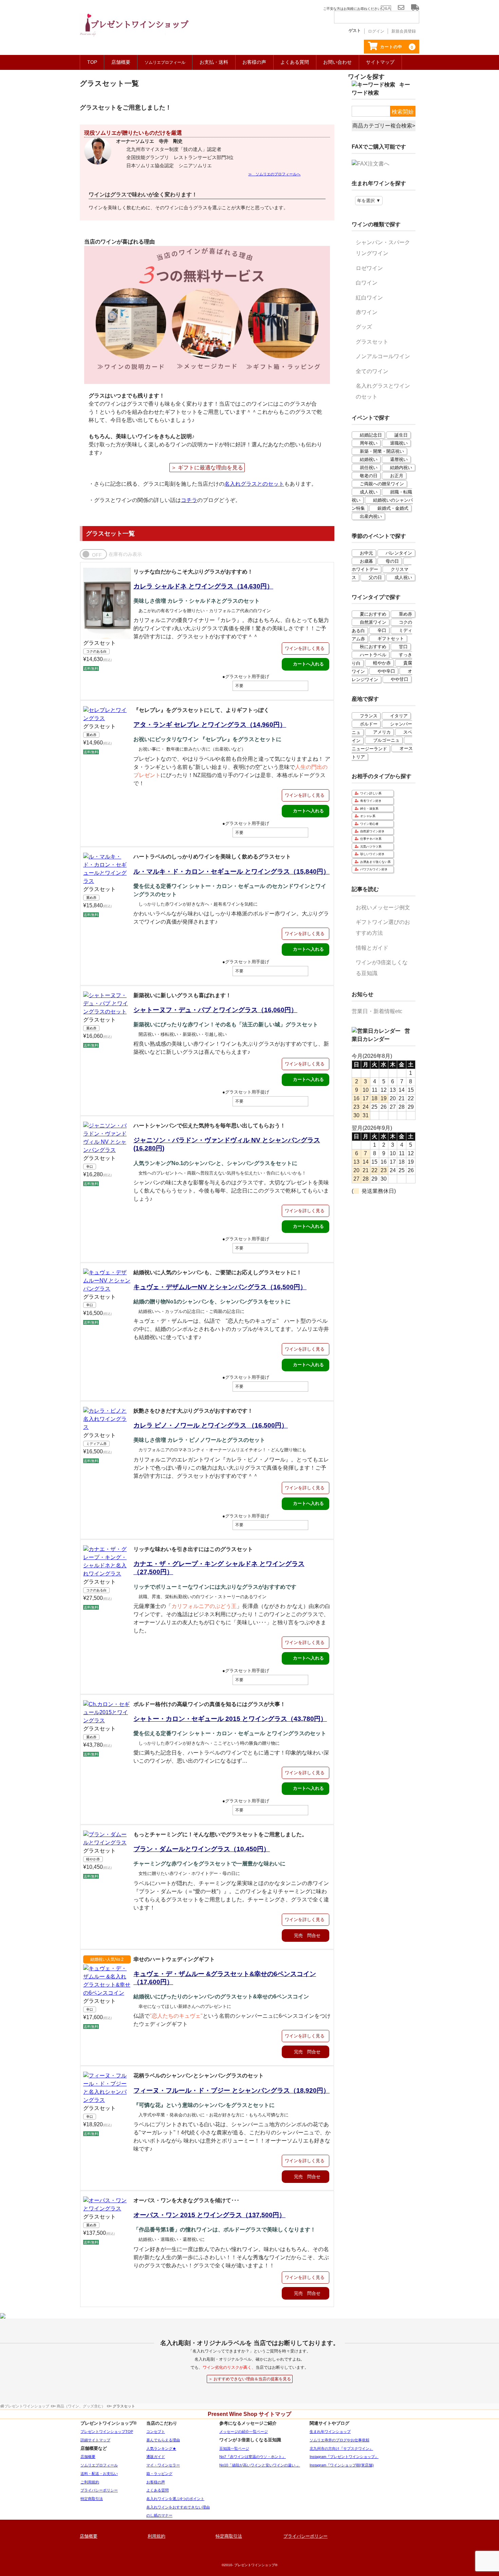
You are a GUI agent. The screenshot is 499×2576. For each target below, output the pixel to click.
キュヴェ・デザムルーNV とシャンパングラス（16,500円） (220, 1287)
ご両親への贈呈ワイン (382, 484)
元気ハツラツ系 (371, 847)
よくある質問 (295, 62)
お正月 (397, 476)
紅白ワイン (369, 298)
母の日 (392, 561)
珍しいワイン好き (372, 854)
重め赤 (91, 735)
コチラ (189, 500)
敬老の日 (369, 476)
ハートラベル (373, 655)
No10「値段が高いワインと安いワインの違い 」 (260, 2465)
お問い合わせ (337, 62)
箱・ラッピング (159, 2474)
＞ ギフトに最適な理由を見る (207, 468)
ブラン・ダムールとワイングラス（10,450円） (202, 1849)
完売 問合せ (307, 1935)
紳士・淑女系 (369, 809)
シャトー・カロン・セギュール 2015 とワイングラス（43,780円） (230, 1719)
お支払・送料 (214, 62)
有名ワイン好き (371, 801)
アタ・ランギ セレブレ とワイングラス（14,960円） (210, 725)
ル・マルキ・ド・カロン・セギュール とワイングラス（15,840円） (232, 871)
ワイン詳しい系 (371, 793)
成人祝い (369, 492)
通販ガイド (156, 2457)
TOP (92, 62)
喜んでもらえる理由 (163, 2440)
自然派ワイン (373, 622)
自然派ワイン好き (372, 831)
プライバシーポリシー (99, 2490)
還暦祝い (399, 459)
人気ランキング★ (161, 2448)
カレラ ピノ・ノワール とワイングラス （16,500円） (211, 1425)
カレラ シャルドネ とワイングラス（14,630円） (203, 586)
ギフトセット (391, 638)
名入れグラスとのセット (254, 484)
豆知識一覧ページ (234, 2448)
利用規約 (156, 2536)
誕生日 (401, 435)
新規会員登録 (404, 31)
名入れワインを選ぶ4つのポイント (175, 2499)
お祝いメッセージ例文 (383, 907)
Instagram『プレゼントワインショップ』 (344, 2457)
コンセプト (156, 2432)
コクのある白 (96, 651)
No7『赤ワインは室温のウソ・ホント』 (253, 2457)
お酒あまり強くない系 (375, 862)
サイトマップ (380, 62)
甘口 (403, 647)
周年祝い (369, 443)
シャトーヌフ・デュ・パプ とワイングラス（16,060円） (215, 1010)
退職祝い (399, 443)
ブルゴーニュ (386, 740)
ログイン (376, 31)
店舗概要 (121, 62)
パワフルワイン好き (374, 869)
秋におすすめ (373, 647)
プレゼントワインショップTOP (107, 2432)
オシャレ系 (368, 816)
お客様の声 (254, 62)
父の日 (375, 577)
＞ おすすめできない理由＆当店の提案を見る (250, 2379)
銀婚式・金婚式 (393, 508)
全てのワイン (372, 371)
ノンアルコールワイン (383, 356)
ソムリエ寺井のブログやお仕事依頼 (339, 2440)
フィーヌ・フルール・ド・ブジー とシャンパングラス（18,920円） (232, 2090)
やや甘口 (400, 679)
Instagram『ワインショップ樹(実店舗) (342, 2465)
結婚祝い (369, 459)
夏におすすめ (373, 614)
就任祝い (369, 468)
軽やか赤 (93, 1859)
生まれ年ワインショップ (330, 2432)
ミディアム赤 (96, 1444)
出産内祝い (371, 516)
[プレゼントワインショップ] (134, 29)
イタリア (399, 716)
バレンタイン (399, 553)
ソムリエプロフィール (99, 2465)
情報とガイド (372, 948)
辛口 (90, 1167)
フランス (369, 716)
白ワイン (367, 283)
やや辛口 (386, 671)
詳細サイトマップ (95, 2440)
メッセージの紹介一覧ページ (244, 2432)
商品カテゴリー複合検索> (384, 126)
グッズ (364, 327)
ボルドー (369, 724)
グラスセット (99, 643)
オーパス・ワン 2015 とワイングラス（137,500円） (209, 2215)
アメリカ (382, 732)
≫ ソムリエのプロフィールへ (274, 174)
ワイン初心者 (369, 824)
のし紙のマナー (159, 2515)
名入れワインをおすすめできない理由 (178, 2507)
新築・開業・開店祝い (382, 451)
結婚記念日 (371, 435)
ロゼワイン (369, 268)
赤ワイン (367, 312)
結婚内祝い (401, 468)
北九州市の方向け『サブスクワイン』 (341, 2448)
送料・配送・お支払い (99, 2474)
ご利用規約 (90, 2482)
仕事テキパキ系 (371, 839)
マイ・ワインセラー (163, 2465)
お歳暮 (366, 561)
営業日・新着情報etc (377, 1011)
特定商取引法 (92, 2499)
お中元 (366, 553)
